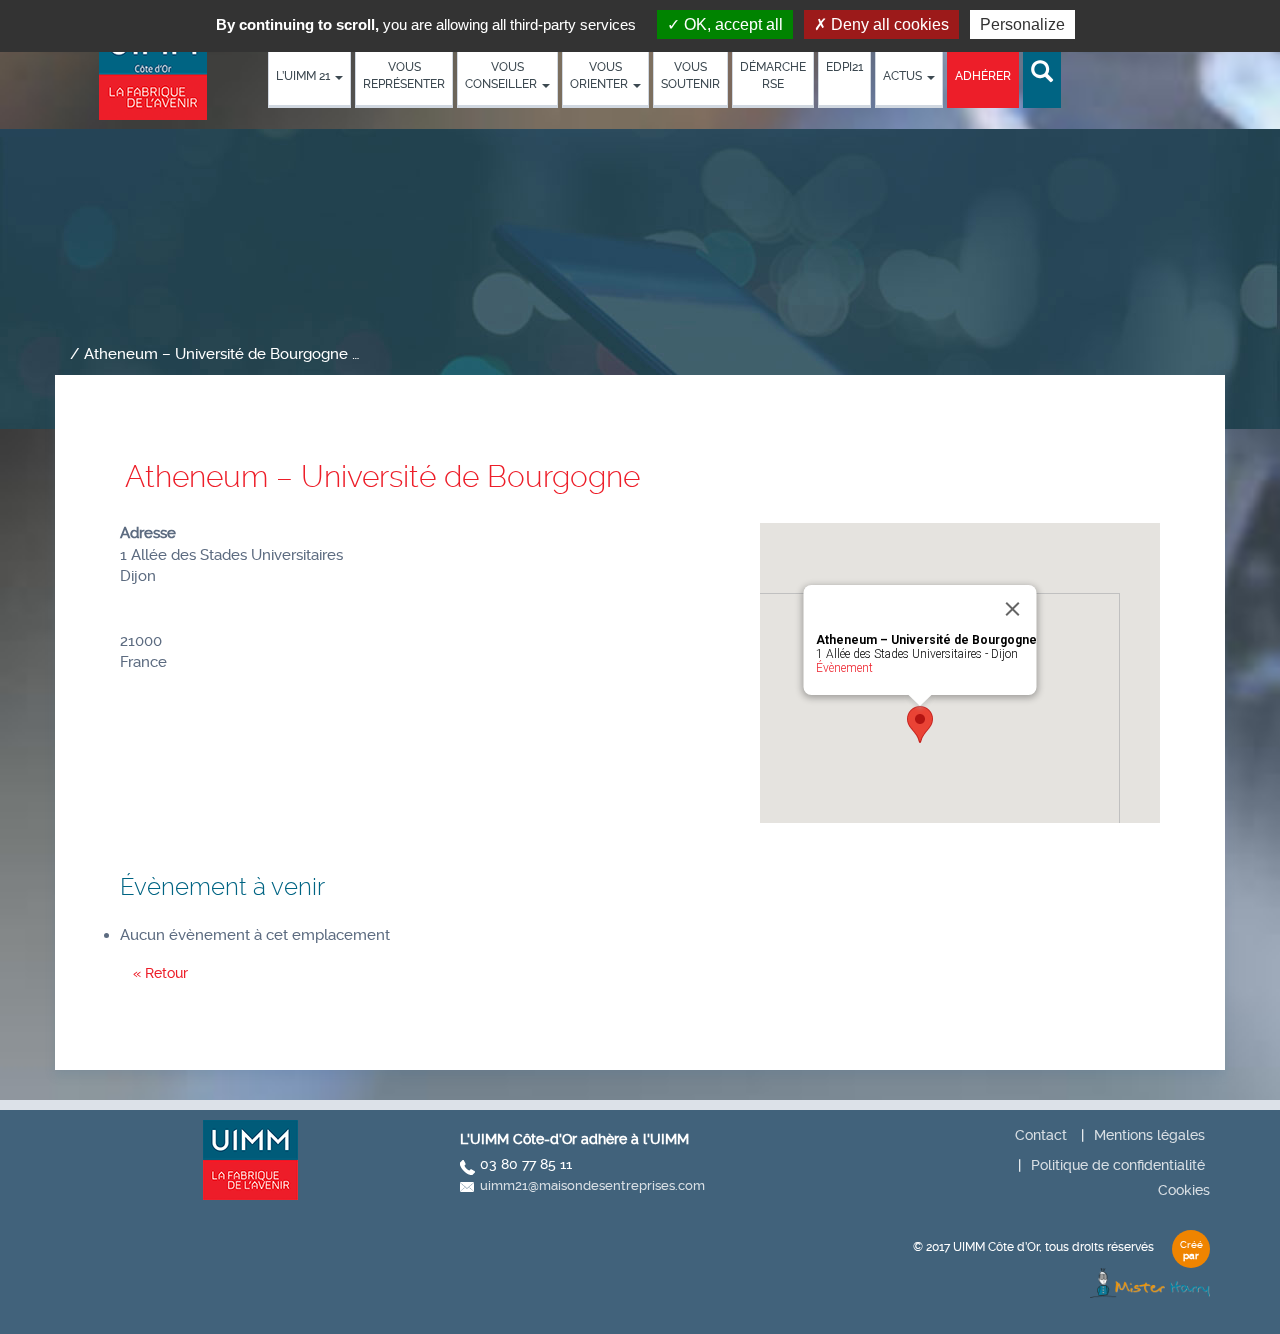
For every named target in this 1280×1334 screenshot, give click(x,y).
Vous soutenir (690, 75)
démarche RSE (773, 75)
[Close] (1013, 609)
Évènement (844, 668)
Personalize (1022, 24)
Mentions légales (1149, 1135)
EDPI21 (844, 67)
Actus (904, 76)
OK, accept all (731, 24)
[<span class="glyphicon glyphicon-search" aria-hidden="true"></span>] (1042, 72)
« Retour (160, 973)
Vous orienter (600, 75)
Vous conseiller (502, 75)
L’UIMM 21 (304, 76)
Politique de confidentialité (1118, 1165)
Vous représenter (404, 75)
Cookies (1184, 1190)
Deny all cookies (888, 24)
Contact (1041, 1135)
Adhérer (983, 76)
